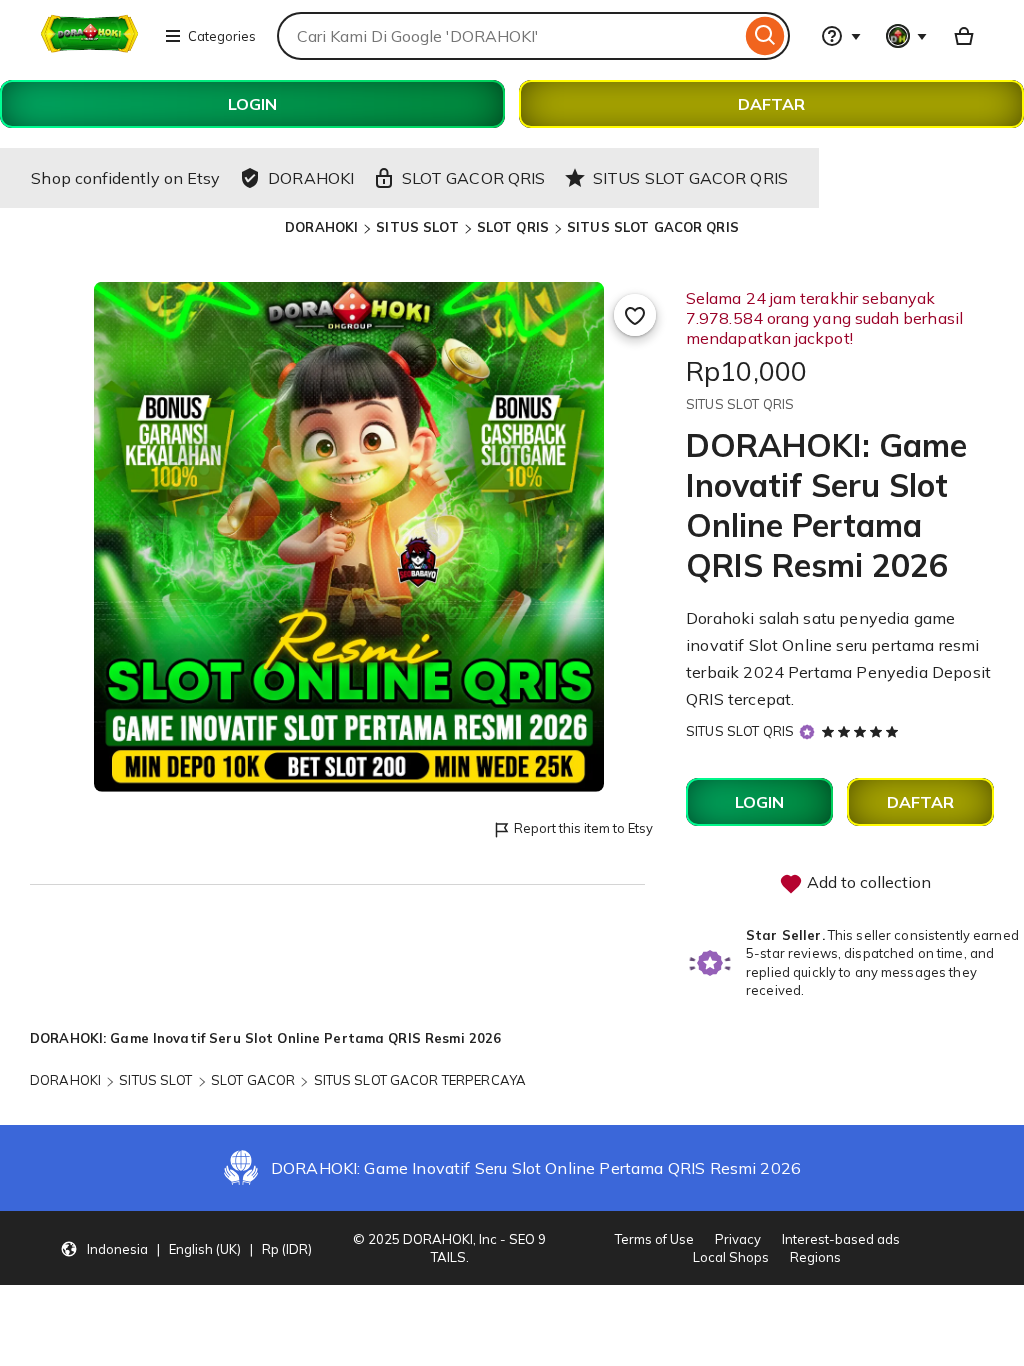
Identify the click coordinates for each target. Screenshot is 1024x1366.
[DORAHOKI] (89, 48)
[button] (186, 1248)
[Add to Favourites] (635, 315)
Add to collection (867, 882)
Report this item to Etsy (583, 828)
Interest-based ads (841, 1239)
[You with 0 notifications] (907, 36)
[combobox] (509, 36)
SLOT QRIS (513, 227)
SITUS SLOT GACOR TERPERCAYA (420, 1080)
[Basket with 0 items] (964, 36)
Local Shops (731, 1257)
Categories (222, 36)
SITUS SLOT (417, 227)
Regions (815, 1257)
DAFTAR (771, 104)
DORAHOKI (321, 227)
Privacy (738, 1239)
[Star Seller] (807, 732)
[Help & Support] (841, 36)
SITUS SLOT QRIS (740, 731)
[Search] (765, 36)
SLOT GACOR (253, 1080)
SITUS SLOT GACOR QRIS (653, 227)
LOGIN (252, 104)
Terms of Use (654, 1239)
